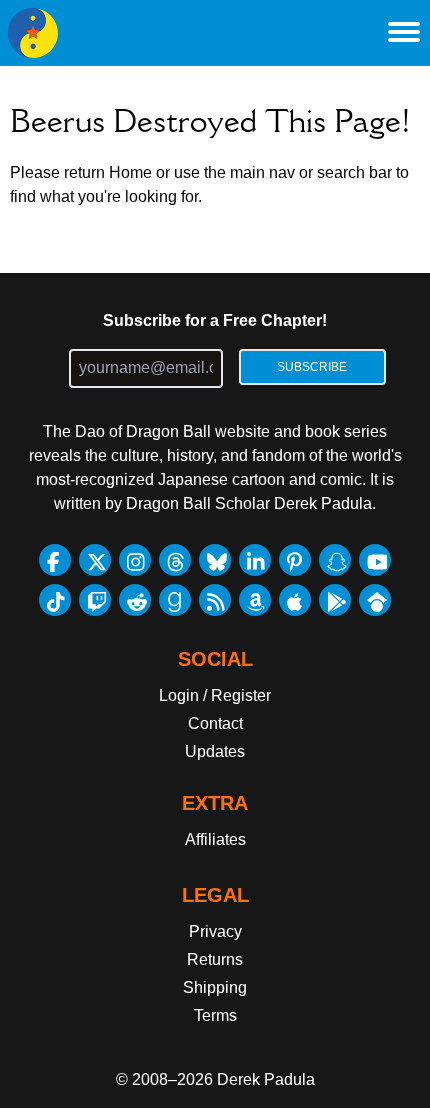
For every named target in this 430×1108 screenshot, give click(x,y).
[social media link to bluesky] (215, 560)
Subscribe (312, 367)
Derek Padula (266, 1079)
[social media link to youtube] (375, 560)
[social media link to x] (95, 560)
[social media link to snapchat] (335, 560)
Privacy (215, 931)
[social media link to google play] (335, 600)
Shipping (215, 987)
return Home (108, 172)
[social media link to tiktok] (55, 600)
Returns (215, 959)
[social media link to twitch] (95, 600)
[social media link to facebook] (55, 560)
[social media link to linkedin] (255, 560)
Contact (215, 723)
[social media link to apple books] (295, 600)
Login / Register (215, 695)
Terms (215, 1015)
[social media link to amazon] (255, 600)
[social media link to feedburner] (215, 600)
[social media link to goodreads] (175, 600)
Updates (215, 751)
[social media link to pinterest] (295, 560)
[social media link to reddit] (135, 600)
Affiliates (215, 839)
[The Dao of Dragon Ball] (33, 33)
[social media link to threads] (175, 560)
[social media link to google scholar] (375, 600)
